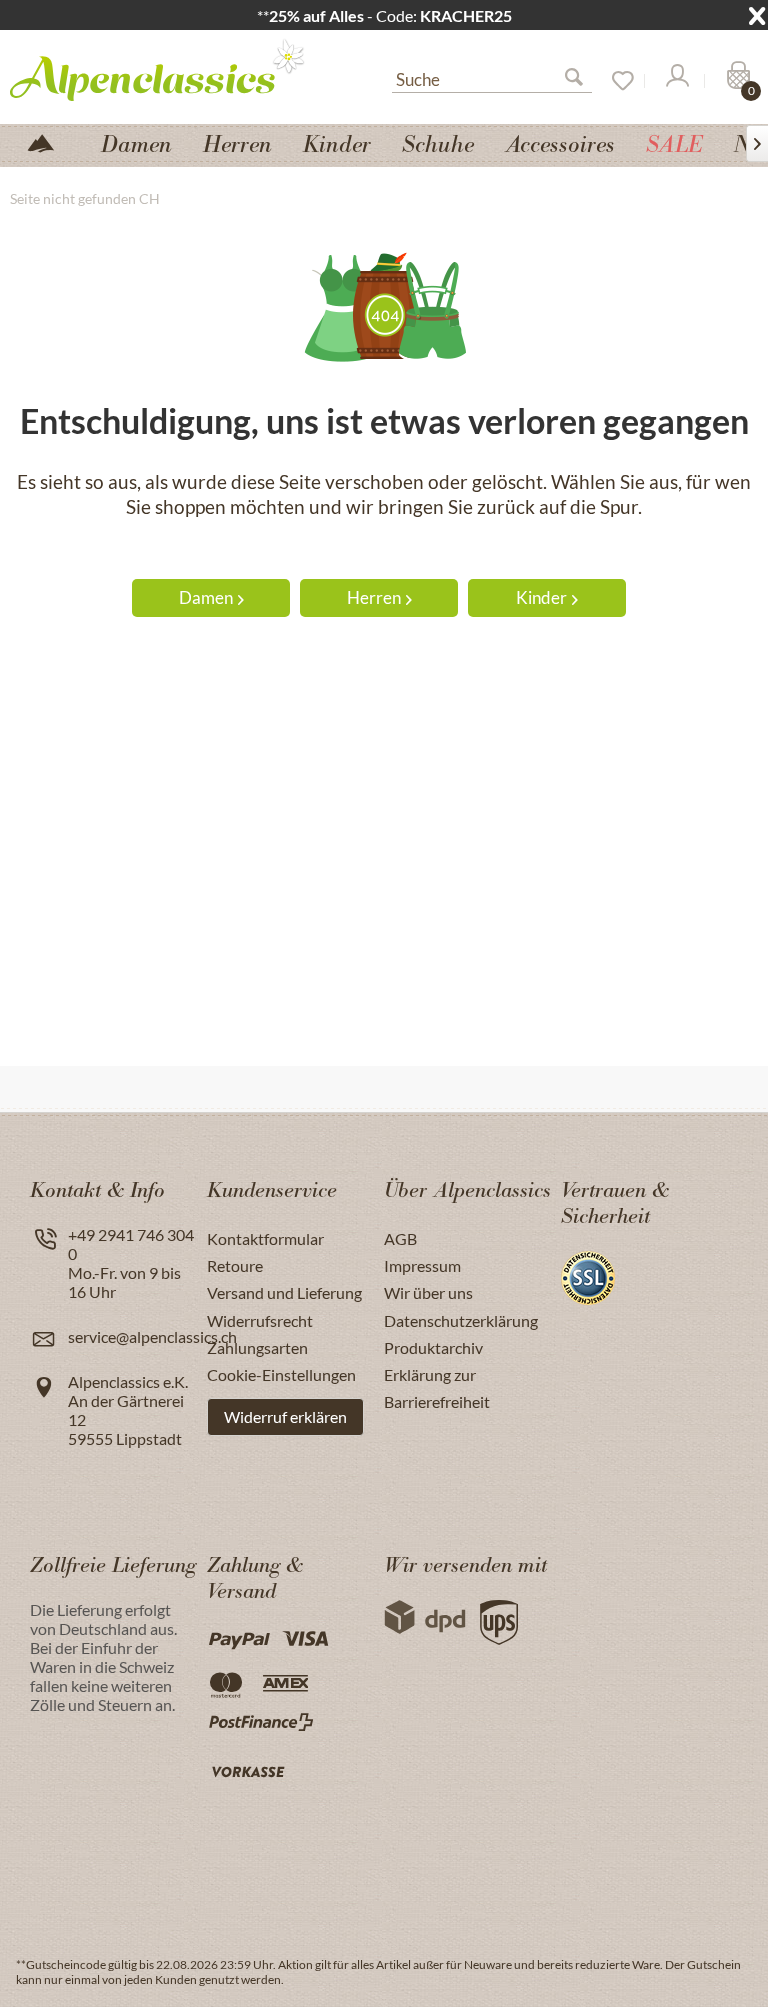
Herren (374, 597)
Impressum (422, 1265)
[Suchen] (582, 81)
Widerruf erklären (285, 1416)
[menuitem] (492, 77)
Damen (206, 597)
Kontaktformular (265, 1238)
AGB (400, 1238)
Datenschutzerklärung (461, 1320)
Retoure (235, 1265)
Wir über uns (428, 1292)
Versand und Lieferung (284, 1292)
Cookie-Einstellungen (281, 1374)
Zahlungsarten (257, 1347)
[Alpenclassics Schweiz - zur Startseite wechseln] (165, 69)
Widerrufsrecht (260, 1320)
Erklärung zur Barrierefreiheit (437, 1388)
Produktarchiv (433, 1347)
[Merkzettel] (616, 81)
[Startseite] (49, 141)
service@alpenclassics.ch (152, 1336)
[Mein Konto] (676, 81)
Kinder (541, 597)
